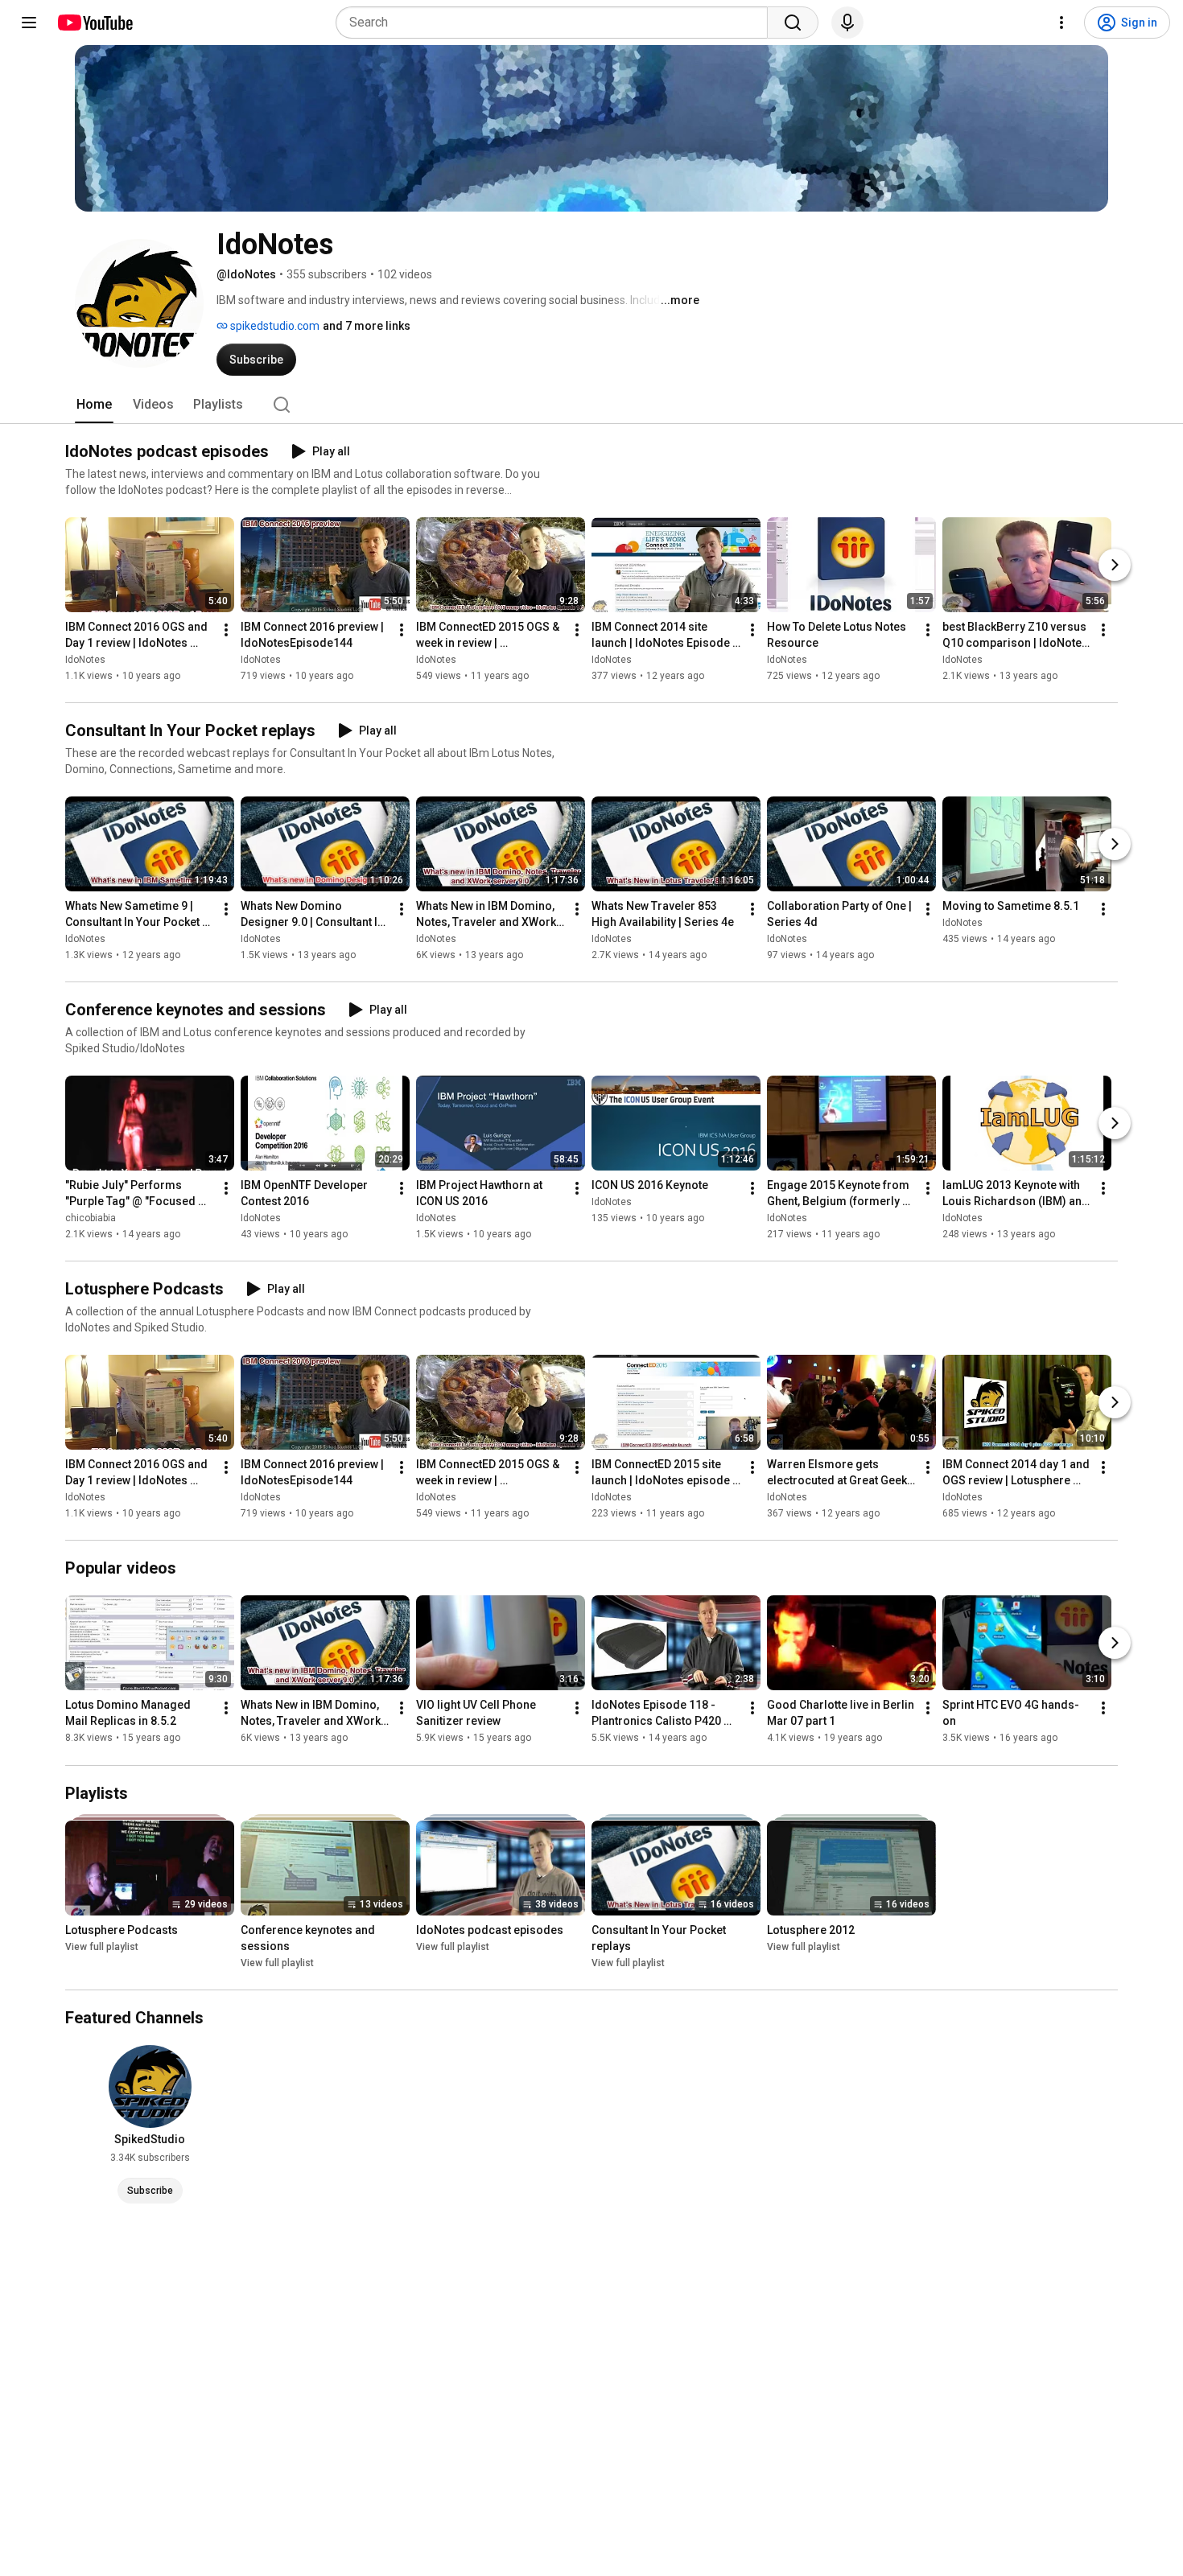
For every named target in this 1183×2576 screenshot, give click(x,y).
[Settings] (1061, 23)
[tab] (94, 405)
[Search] (793, 23)
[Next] (1115, 565)
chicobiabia (91, 1218)
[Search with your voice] (847, 23)
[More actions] (226, 630)
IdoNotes (85, 660)
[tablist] (591, 405)
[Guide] (29, 23)
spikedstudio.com (274, 326)
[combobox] (556, 23)
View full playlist (102, 1947)
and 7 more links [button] (367, 326)
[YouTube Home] (95, 23)
